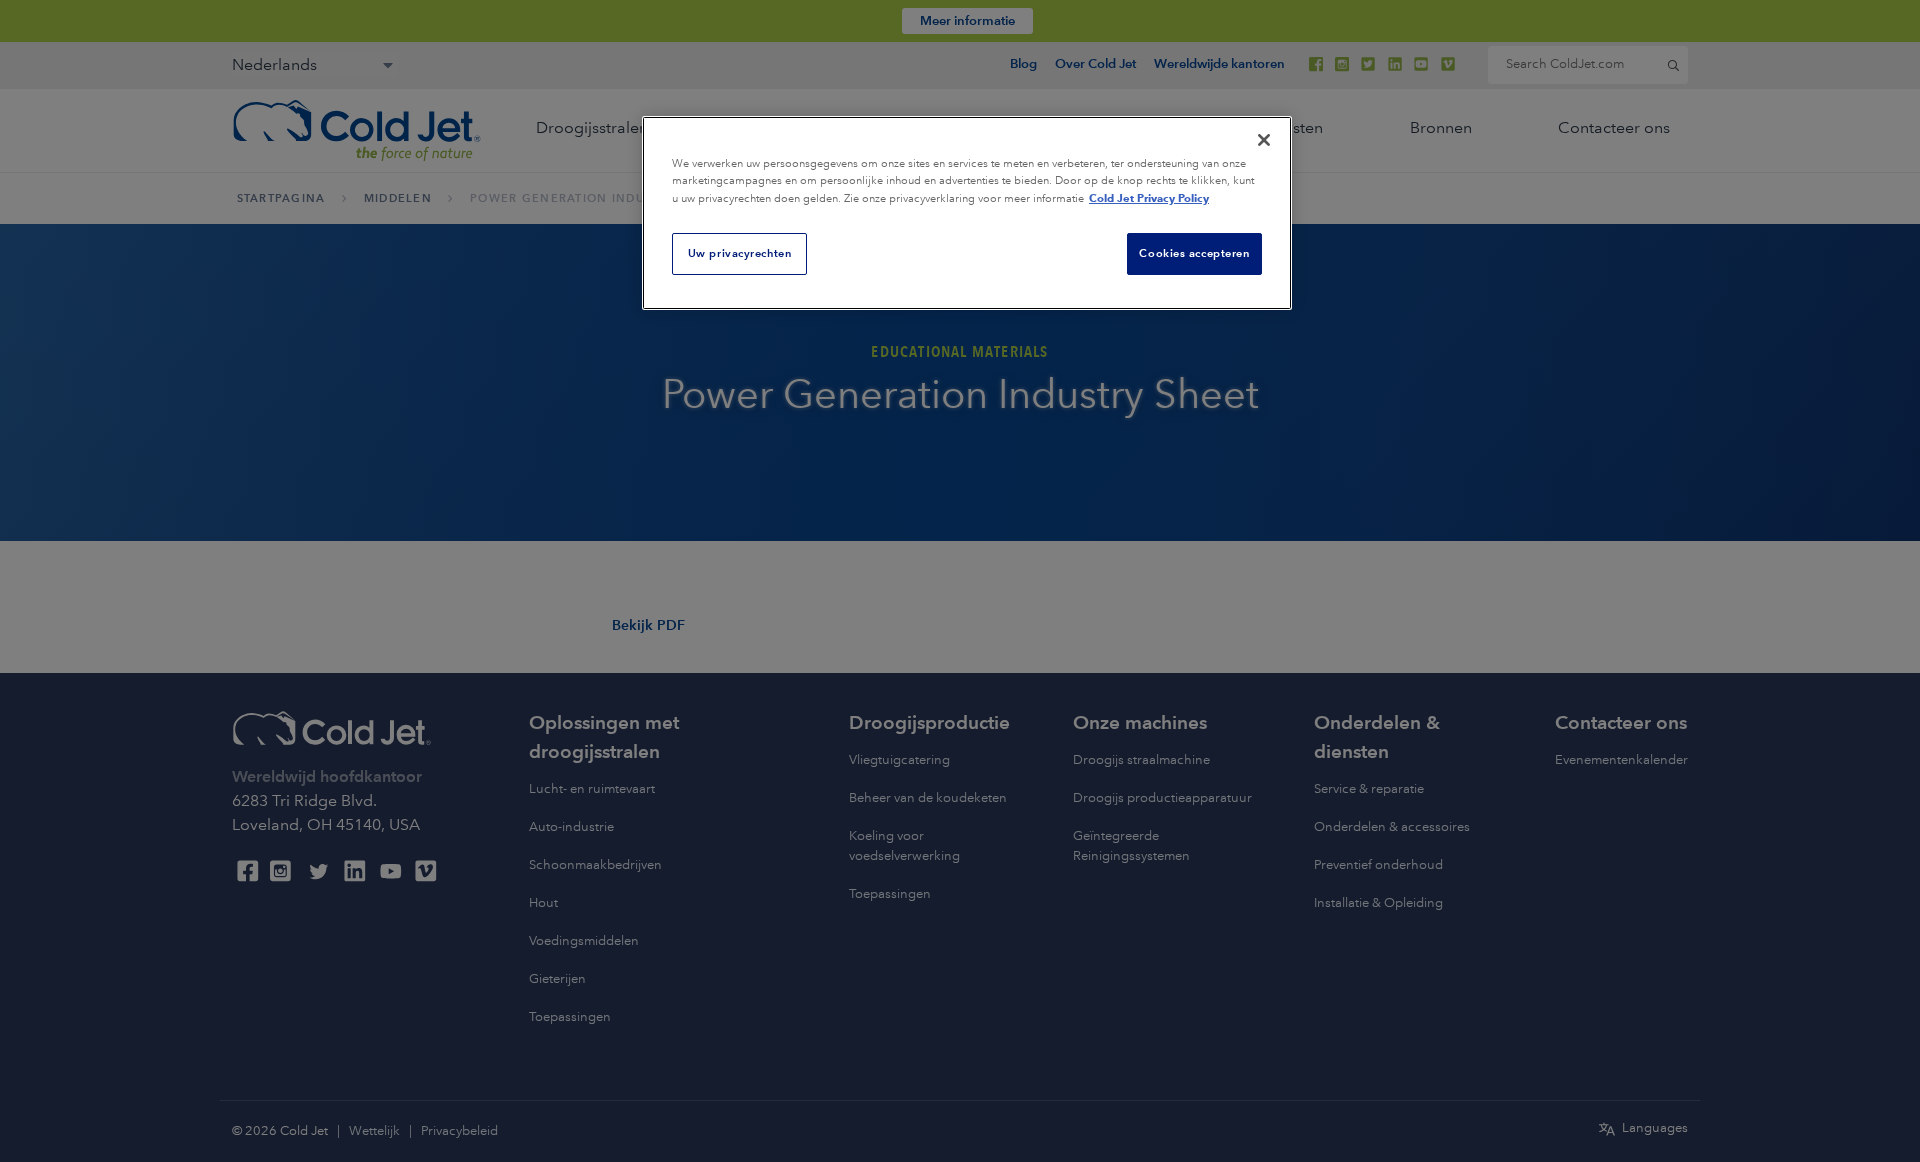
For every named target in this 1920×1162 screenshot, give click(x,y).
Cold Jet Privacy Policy (1149, 198)
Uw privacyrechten (740, 253)
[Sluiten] (1264, 140)
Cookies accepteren (1194, 253)
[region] (967, 213)
